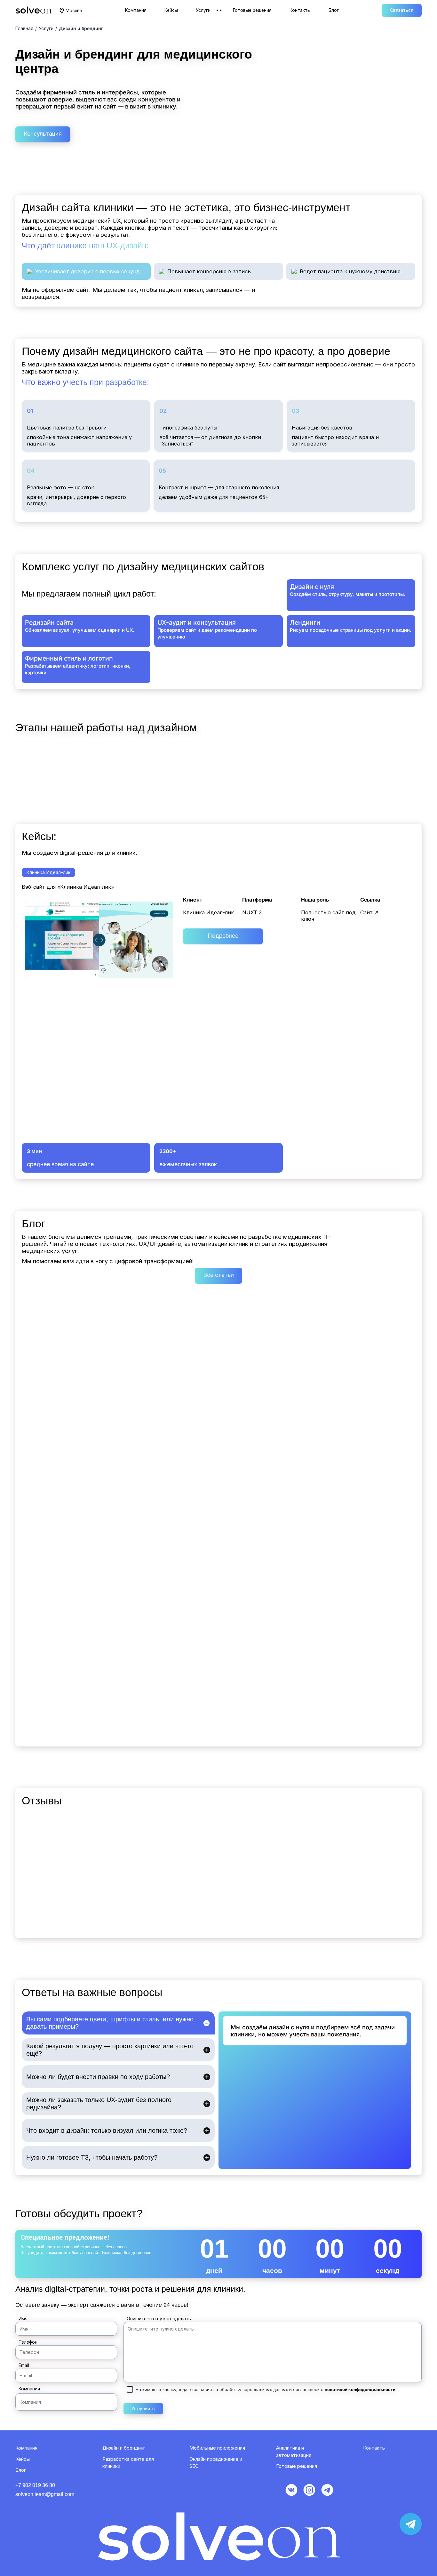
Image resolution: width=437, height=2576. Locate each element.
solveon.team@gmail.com (45, 2494)
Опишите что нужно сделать (159, 2319)
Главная (24, 28)
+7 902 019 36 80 (35, 2485)
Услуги (46, 28)
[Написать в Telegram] (411, 2524)
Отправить (143, 2409)
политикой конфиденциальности (360, 2389)
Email (24, 2365)
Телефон (28, 2342)
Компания (29, 2389)
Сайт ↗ (369, 912)
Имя (23, 2319)
